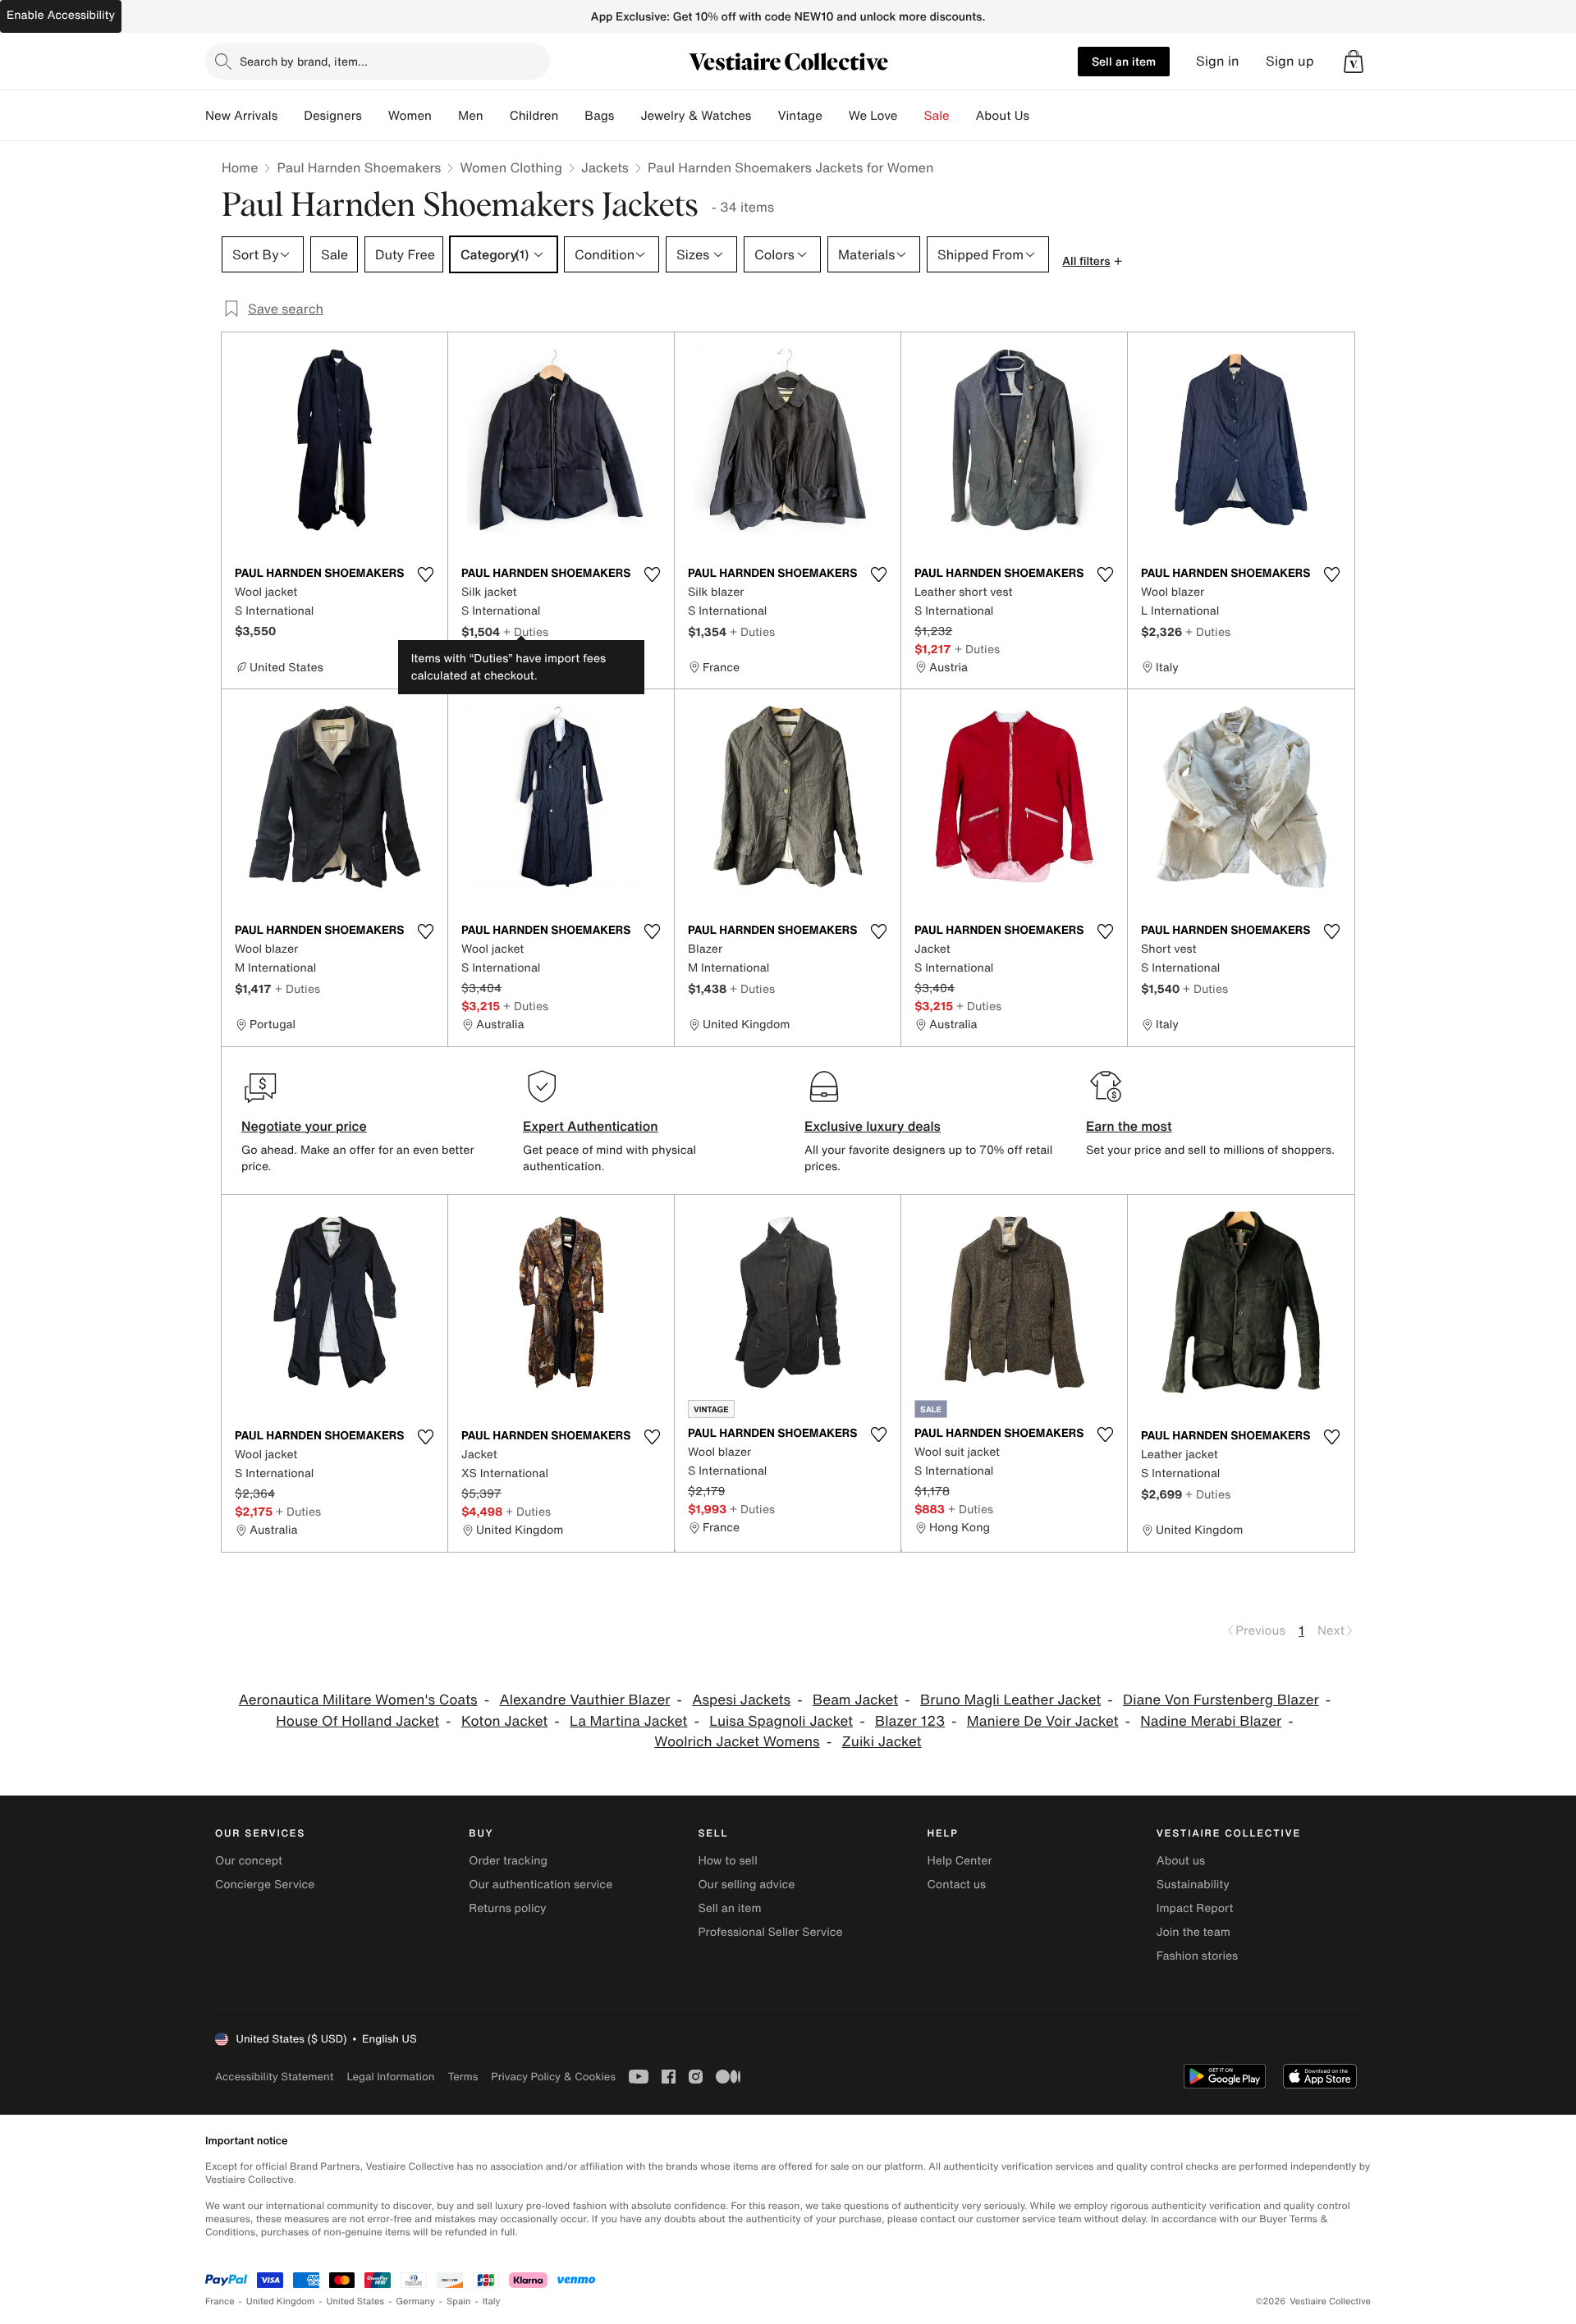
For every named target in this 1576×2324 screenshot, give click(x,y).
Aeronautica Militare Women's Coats (358, 1700)
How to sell (727, 1861)
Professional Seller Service (770, 1932)
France (220, 2301)
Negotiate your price (304, 1126)
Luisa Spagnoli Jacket (781, 1721)
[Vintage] (836, 116)
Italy (492, 2301)
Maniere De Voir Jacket (1043, 1721)
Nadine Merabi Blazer (1211, 1721)
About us (1181, 1861)
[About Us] (1042, 116)
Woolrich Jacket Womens (737, 1742)
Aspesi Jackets (741, 1700)
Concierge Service (265, 1885)
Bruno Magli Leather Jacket (1010, 1700)
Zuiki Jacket (882, 1742)
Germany (415, 2301)
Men (471, 116)
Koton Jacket (504, 1721)
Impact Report (1195, 1908)
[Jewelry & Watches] (764, 116)
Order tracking (508, 1861)
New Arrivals (241, 116)
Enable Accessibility (61, 15)
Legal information (390, 2077)
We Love (873, 116)
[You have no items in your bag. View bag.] (1354, 62)
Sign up (1290, 61)
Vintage (799, 116)
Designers (333, 116)
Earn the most (1129, 1126)
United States (356, 2301)
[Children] (571, 116)
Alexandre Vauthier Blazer (584, 1700)
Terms (463, 2077)
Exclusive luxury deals (873, 1126)
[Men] (497, 116)
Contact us (957, 1885)
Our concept (249, 1861)
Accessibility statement (274, 2077)
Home (240, 167)
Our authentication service (541, 1885)
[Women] (445, 116)
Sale (937, 116)
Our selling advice (746, 1885)
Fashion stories (1197, 1956)
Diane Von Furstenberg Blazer (1221, 1700)
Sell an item (1124, 61)
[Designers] (375, 116)
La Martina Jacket (628, 1721)
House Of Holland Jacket (357, 1721)
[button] (1354, 62)
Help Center (960, 1861)
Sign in (1218, 61)
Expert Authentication (591, 1126)
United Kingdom (281, 2301)
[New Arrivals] (291, 116)
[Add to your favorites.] (425, 574)
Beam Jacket (855, 1700)
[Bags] (627, 116)
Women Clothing (511, 167)
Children (534, 116)
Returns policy (507, 1908)
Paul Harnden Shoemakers (359, 167)
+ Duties (526, 631)
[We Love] (911, 116)
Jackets (605, 167)
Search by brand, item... (304, 61)
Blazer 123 (910, 1721)
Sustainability (1193, 1885)
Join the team (1193, 1932)
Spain (459, 2301)
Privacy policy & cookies (553, 2077)
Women (410, 116)
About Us (1003, 116)
